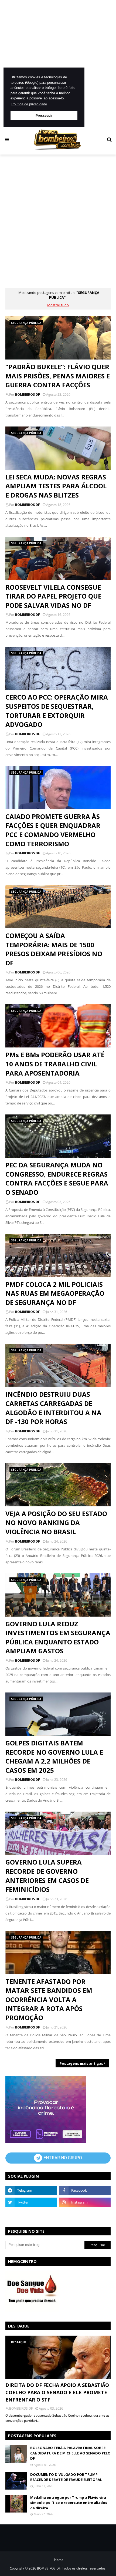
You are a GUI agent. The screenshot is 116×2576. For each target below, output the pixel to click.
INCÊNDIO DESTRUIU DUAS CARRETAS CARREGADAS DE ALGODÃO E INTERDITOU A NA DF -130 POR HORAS (53, 1408)
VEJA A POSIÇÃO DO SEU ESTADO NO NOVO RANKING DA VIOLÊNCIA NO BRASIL (56, 1523)
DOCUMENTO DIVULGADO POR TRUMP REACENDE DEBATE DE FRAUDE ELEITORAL (66, 2477)
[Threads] (31, 2214)
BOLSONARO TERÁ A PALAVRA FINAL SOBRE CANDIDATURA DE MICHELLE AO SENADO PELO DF (70, 2453)
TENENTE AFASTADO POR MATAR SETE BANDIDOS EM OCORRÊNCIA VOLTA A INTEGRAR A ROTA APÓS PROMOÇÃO (49, 1999)
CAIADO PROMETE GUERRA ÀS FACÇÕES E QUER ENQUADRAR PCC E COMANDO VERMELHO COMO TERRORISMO (53, 830)
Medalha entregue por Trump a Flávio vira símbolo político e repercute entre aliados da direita (69, 2503)
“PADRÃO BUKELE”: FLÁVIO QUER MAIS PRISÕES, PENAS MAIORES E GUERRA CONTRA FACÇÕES (58, 376)
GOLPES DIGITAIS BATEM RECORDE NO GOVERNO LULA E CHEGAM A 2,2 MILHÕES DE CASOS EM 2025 (54, 1756)
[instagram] (85, 2202)
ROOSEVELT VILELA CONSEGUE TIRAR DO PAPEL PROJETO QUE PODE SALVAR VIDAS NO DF (53, 596)
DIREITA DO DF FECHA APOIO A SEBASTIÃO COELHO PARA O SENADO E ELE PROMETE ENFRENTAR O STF (57, 2392)
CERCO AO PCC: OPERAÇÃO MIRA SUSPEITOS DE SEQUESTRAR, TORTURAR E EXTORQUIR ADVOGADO (57, 711)
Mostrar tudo (58, 305)
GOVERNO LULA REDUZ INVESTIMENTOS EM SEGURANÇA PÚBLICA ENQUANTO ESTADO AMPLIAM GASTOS (58, 1637)
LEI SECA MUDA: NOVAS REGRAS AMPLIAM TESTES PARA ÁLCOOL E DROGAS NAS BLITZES (56, 486)
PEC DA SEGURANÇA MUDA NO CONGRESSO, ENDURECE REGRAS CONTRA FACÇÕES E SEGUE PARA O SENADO (57, 1178)
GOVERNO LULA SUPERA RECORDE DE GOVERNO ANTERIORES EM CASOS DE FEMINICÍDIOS (47, 1876)
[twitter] (31, 2202)
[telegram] (31, 2190)
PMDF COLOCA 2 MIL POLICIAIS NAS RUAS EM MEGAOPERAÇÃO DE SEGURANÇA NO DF (55, 1293)
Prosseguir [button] (44, 115)
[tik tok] (85, 2214)
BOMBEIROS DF (28, 394)
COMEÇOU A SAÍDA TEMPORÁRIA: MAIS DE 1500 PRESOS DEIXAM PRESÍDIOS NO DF (54, 949)
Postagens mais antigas (81, 2063)
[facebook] (85, 2190)
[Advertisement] (58, 63)
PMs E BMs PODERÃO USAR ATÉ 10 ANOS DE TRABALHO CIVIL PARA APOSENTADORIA (55, 1064)
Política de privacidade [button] (29, 104)
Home (59, 2560)
